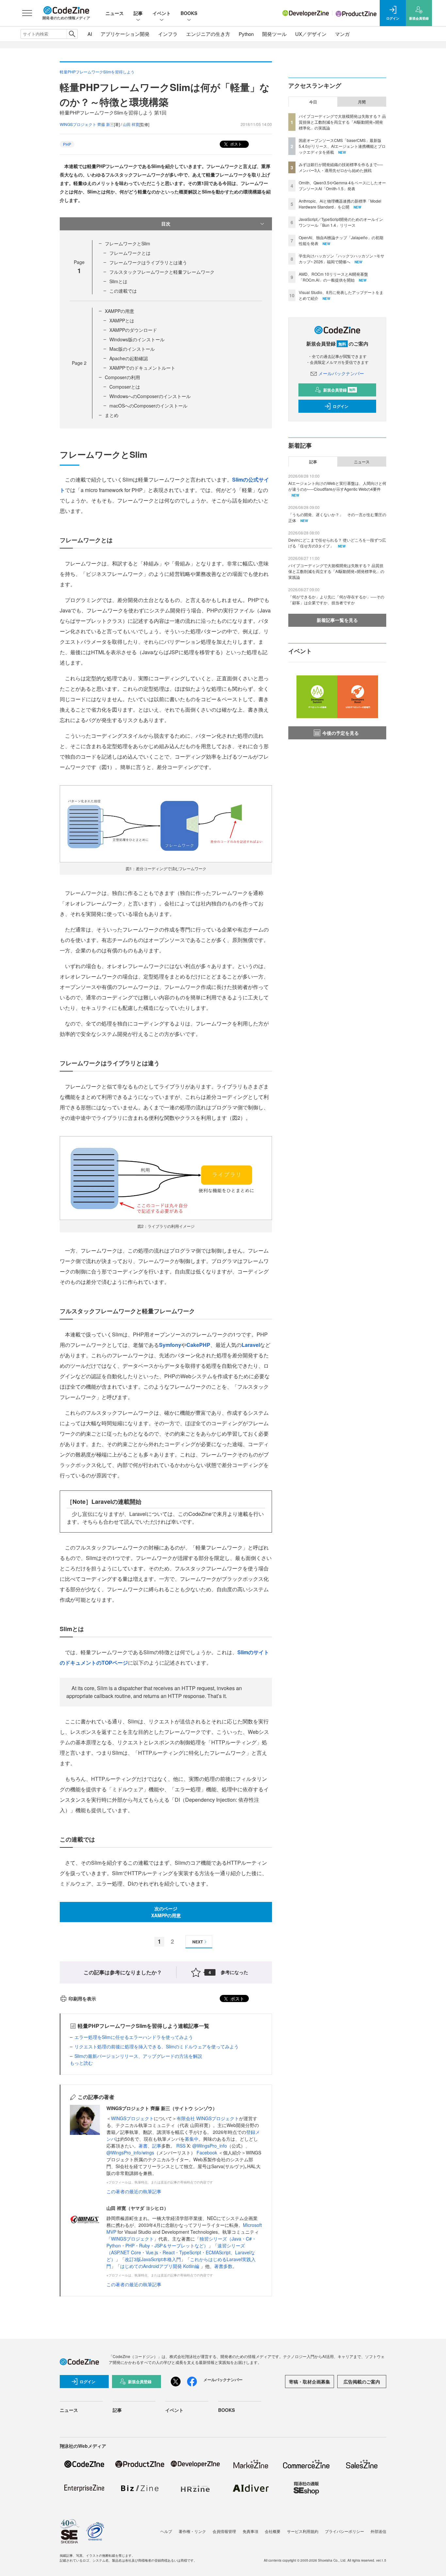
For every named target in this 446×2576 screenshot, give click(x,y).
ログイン (341, 406)
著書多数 (223, 2266)
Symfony (170, 1345)
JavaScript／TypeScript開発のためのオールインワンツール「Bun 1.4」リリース (341, 222)
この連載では (123, 291)
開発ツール (274, 34)
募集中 (192, 2139)
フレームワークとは (130, 253)
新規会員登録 (339, 390)
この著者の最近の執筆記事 (134, 2191)
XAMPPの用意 (119, 311)
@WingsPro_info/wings (130, 2152)
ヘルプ (166, 2531)
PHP (67, 144)
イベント (162, 13)
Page (79, 363)
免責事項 (250, 2531)
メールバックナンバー (341, 373)
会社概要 (273, 2531)
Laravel (251, 1345)
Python (246, 34)
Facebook (207, 2152)
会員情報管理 (224, 2531)
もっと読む (81, 2063)
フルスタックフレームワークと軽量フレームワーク (162, 272)
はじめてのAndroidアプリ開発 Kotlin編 (160, 2266)
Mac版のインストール (132, 349)
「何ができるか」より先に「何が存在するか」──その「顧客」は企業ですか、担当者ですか (336, 600)
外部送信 (378, 2531)
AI (90, 34)
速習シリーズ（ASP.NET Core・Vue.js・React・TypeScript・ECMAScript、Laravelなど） (181, 2252)
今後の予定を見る (341, 733)
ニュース (115, 13)
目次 (166, 224)
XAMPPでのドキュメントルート (142, 368)
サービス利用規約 (303, 2531)
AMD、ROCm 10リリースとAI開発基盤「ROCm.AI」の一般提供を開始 (333, 277)
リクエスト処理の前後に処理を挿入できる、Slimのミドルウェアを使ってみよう (157, 2046)
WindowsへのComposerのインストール (150, 396)
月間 (362, 102)
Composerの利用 (122, 377)
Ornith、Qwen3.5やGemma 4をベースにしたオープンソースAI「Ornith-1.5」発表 (342, 185)
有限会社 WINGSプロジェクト (208, 2118)
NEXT (198, 1942)
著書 (143, 2146)
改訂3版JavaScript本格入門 (153, 2259)
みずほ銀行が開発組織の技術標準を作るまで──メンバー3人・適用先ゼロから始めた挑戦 (341, 167)
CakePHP (198, 1345)
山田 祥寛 (131, 124)
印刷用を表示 (82, 1998)
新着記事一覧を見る (337, 620)
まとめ (112, 415)
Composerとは (125, 387)
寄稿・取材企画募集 (310, 2382)
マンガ (342, 34)
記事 (138, 13)
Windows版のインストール (137, 339)
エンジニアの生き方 (208, 34)
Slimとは (118, 281)
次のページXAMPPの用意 (166, 1912)
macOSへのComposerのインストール (148, 406)
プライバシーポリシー (344, 2531)
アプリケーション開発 (125, 34)
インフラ (168, 34)
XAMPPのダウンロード (133, 330)
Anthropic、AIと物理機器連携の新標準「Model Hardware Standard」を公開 (340, 204)
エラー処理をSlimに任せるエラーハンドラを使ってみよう (134, 2037)
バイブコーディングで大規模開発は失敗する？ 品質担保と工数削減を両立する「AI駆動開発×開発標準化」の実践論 (342, 122)
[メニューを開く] (27, 13)
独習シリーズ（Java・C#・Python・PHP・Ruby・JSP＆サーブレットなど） (181, 2242)
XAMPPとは (122, 320)
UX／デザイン (311, 34)
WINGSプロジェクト (132, 2118)
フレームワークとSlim (127, 243)
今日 (313, 102)
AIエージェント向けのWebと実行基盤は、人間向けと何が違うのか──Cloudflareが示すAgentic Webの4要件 (337, 486)
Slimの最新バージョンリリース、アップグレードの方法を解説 (138, 2056)
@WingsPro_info (210, 2146)
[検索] (72, 34)
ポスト (236, 144)
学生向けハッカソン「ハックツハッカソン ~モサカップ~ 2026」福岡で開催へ (342, 259)
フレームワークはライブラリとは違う (148, 262)
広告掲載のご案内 (362, 2382)
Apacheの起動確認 (129, 358)
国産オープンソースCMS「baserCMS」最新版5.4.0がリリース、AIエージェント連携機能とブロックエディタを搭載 (342, 146)
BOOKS (189, 13)
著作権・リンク (192, 2531)
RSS (182, 2146)
